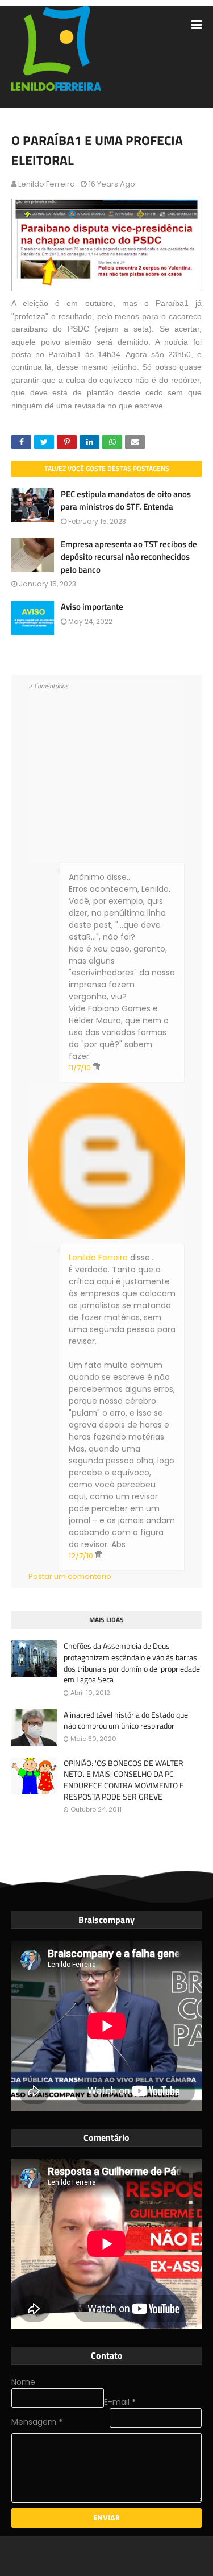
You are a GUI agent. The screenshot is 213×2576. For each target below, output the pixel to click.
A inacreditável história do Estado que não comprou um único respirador (126, 1720)
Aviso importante (92, 607)
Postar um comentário (70, 1576)
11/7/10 (81, 1068)
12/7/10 (82, 1556)
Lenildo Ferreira (47, 184)
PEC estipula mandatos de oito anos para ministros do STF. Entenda (126, 501)
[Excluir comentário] (96, 1068)
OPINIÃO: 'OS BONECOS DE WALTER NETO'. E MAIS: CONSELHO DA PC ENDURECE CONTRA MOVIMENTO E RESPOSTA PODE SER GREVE (124, 1780)
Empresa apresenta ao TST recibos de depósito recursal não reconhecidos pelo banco (129, 557)
